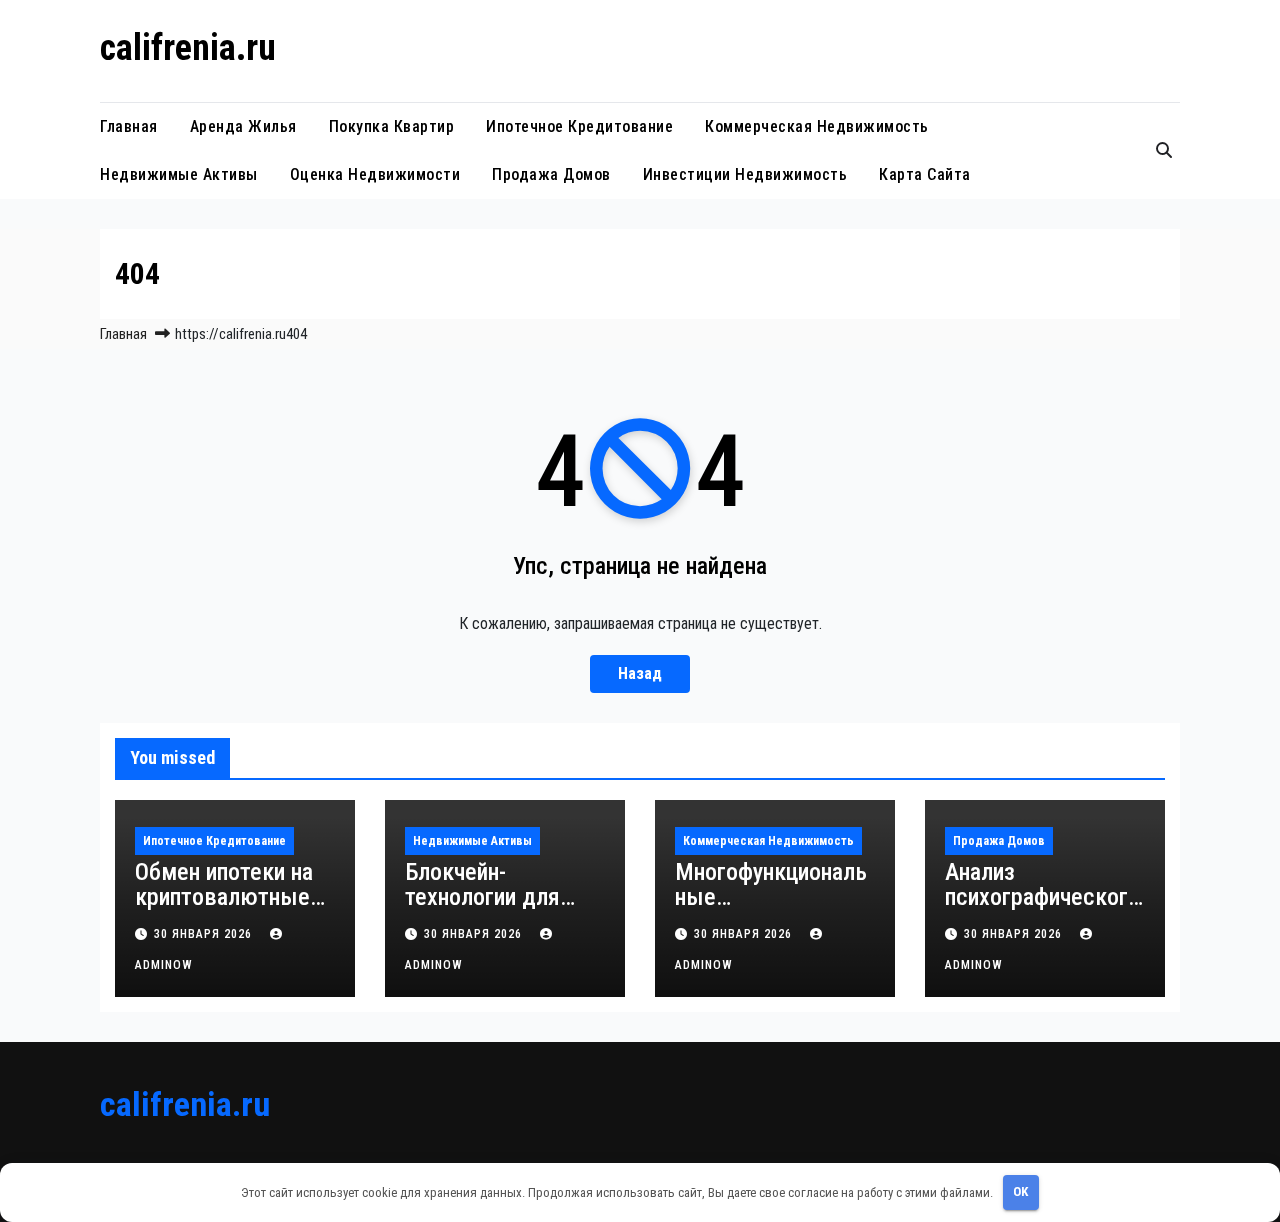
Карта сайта (925, 174)
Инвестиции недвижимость (745, 174)
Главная (129, 126)
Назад (640, 673)
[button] (1164, 150)
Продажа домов (551, 174)
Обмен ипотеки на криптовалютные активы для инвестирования (224, 909)
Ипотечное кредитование (579, 126)
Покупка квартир (392, 126)
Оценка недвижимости (375, 174)
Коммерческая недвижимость (817, 126)
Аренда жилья (243, 126)
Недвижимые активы (179, 174)
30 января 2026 (205, 934)
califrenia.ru (188, 48)
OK (1020, 1191)
